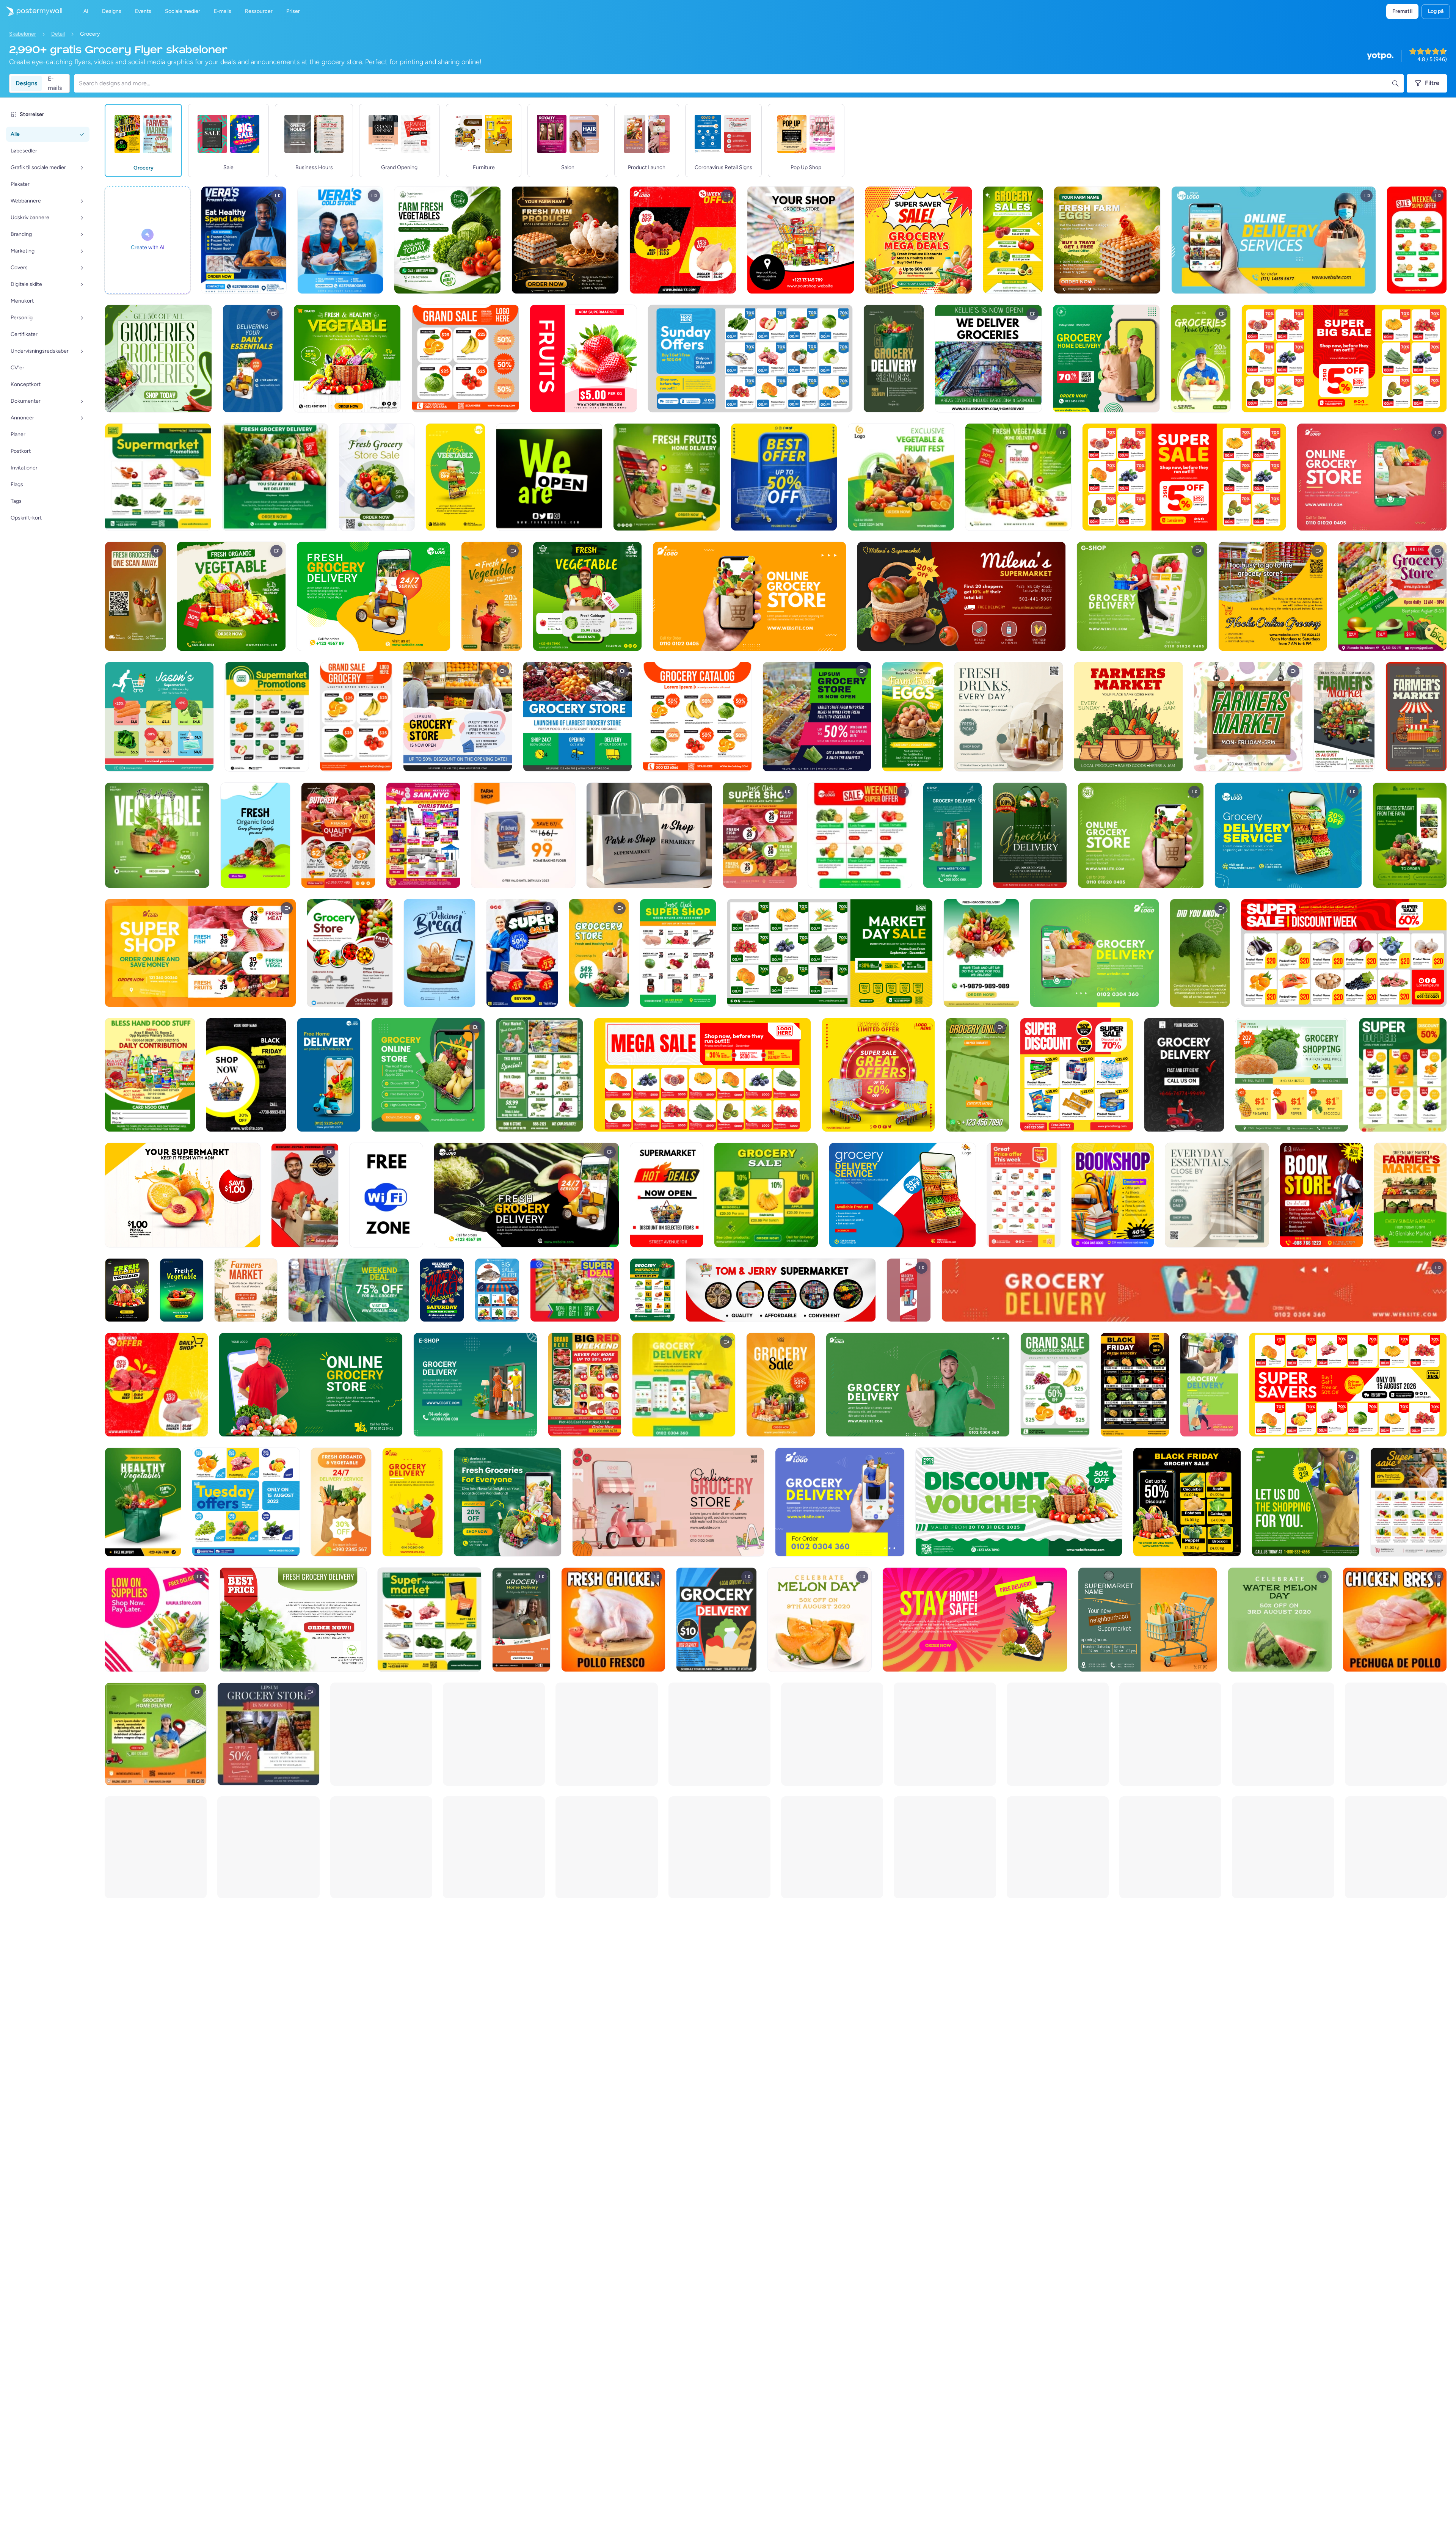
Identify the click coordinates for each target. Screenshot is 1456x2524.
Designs (26, 83)
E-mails (55, 83)
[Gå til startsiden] (31, 11)
